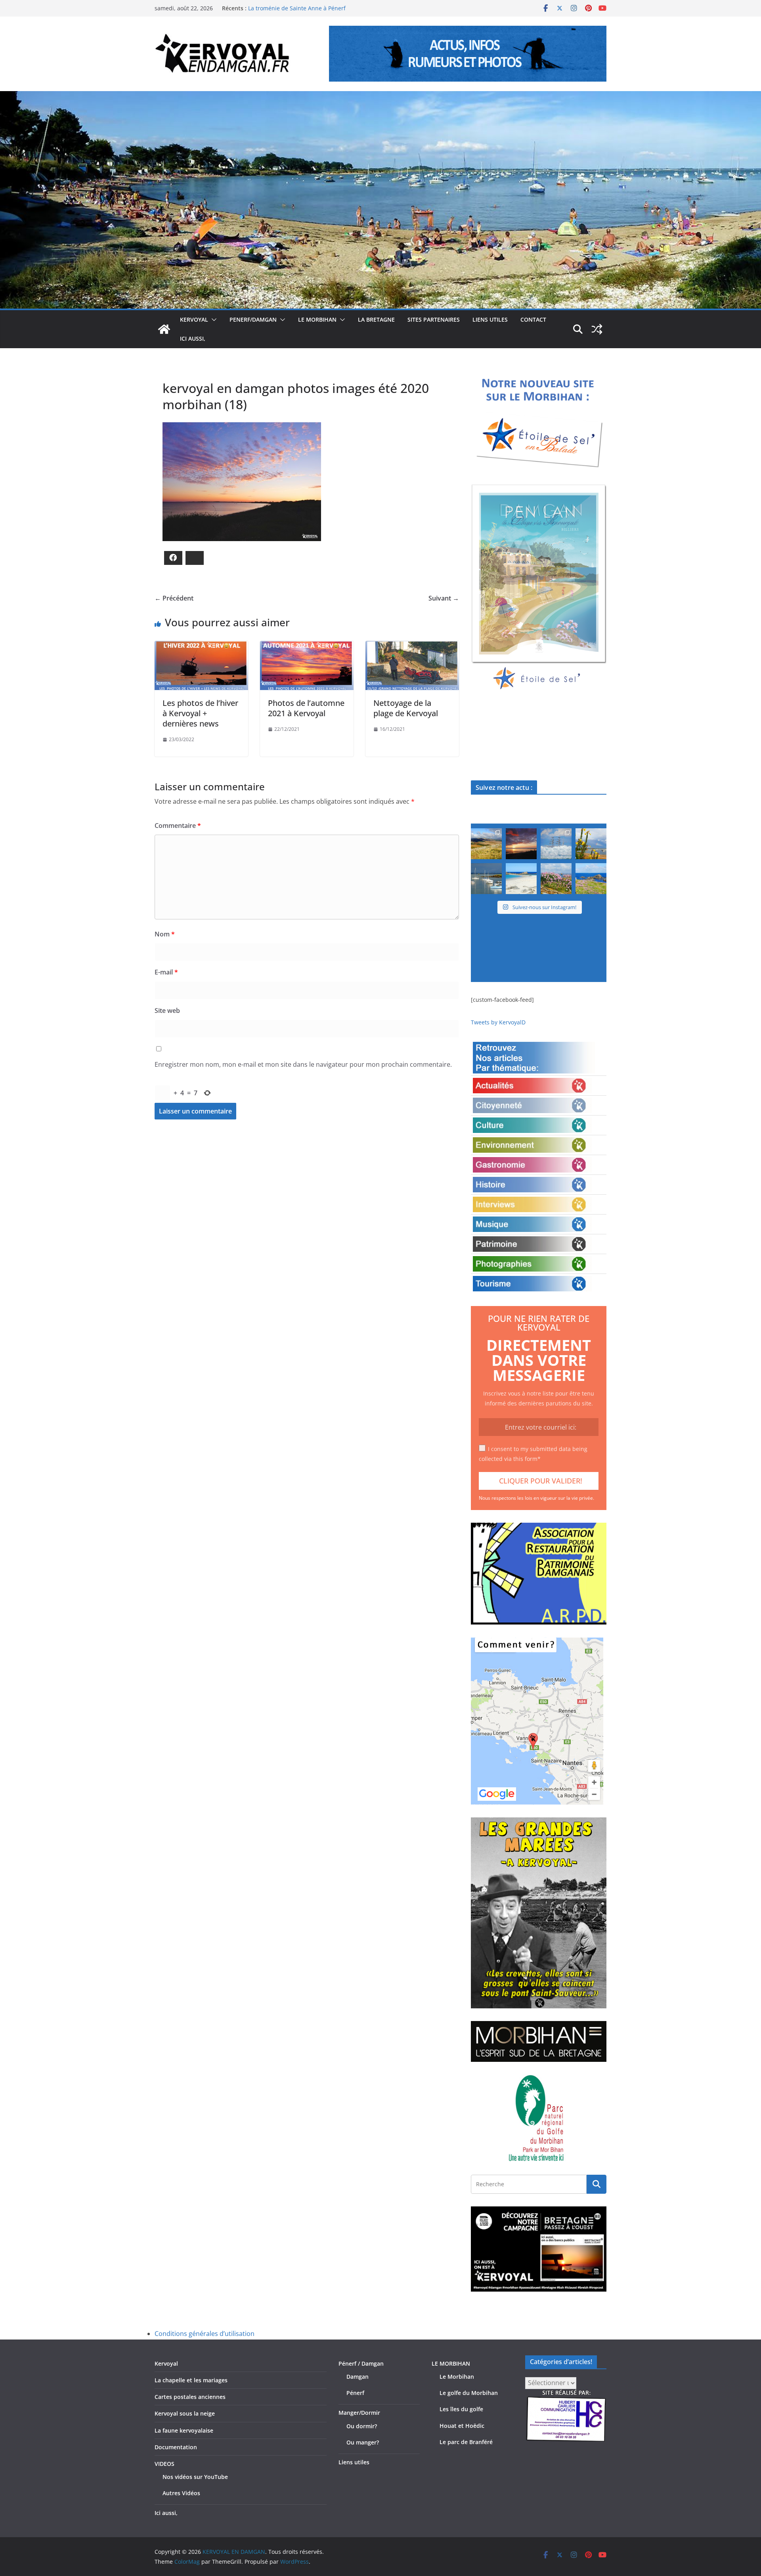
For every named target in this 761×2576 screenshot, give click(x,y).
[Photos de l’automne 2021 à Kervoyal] (307, 646)
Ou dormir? (362, 2426)
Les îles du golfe (461, 2409)
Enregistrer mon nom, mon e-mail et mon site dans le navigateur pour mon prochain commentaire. (303, 1064)
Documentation (176, 2447)
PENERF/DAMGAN (253, 319)
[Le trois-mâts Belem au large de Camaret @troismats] (556, 844)
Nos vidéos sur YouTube (195, 2477)
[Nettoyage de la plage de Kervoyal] (412, 646)
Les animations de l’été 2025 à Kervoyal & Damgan (315, 8)
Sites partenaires (434, 319)
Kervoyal (166, 2363)
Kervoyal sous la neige (185, 2413)
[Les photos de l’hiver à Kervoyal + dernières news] (201, 646)
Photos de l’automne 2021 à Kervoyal (306, 708)
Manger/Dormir (359, 2413)
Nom (165, 934)
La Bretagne (376, 319)
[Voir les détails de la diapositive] (539, 588)
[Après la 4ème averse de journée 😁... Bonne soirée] (591, 844)
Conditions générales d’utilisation (205, 2334)
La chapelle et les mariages (191, 2380)
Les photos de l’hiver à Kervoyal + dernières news (200, 713)
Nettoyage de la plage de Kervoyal (406, 708)
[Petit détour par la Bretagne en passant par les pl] (521, 879)
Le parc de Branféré (466, 2442)
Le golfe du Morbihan (469, 2393)
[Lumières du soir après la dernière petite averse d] (486, 879)
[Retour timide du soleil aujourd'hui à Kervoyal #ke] (521, 844)
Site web (167, 1011)
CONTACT (533, 319)
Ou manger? (363, 2442)
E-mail (166, 972)
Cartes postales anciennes (190, 2397)
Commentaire (178, 826)
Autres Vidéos (181, 2493)
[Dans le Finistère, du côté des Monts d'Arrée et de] (486, 844)
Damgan (358, 2377)
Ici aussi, (193, 338)
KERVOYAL (194, 319)
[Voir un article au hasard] (597, 329)
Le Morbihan (457, 2377)
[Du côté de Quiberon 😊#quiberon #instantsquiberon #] (591, 879)
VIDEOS (164, 2464)
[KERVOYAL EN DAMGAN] (164, 329)
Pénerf (355, 2393)
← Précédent (174, 598)
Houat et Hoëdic (462, 2426)
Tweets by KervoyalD (498, 1022)
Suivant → (444, 598)
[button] (212, 320)
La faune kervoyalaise (184, 2430)
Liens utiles (490, 319)
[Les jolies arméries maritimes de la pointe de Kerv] (556, 879)
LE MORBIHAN (317, 319)
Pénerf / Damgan (361, 2363)
